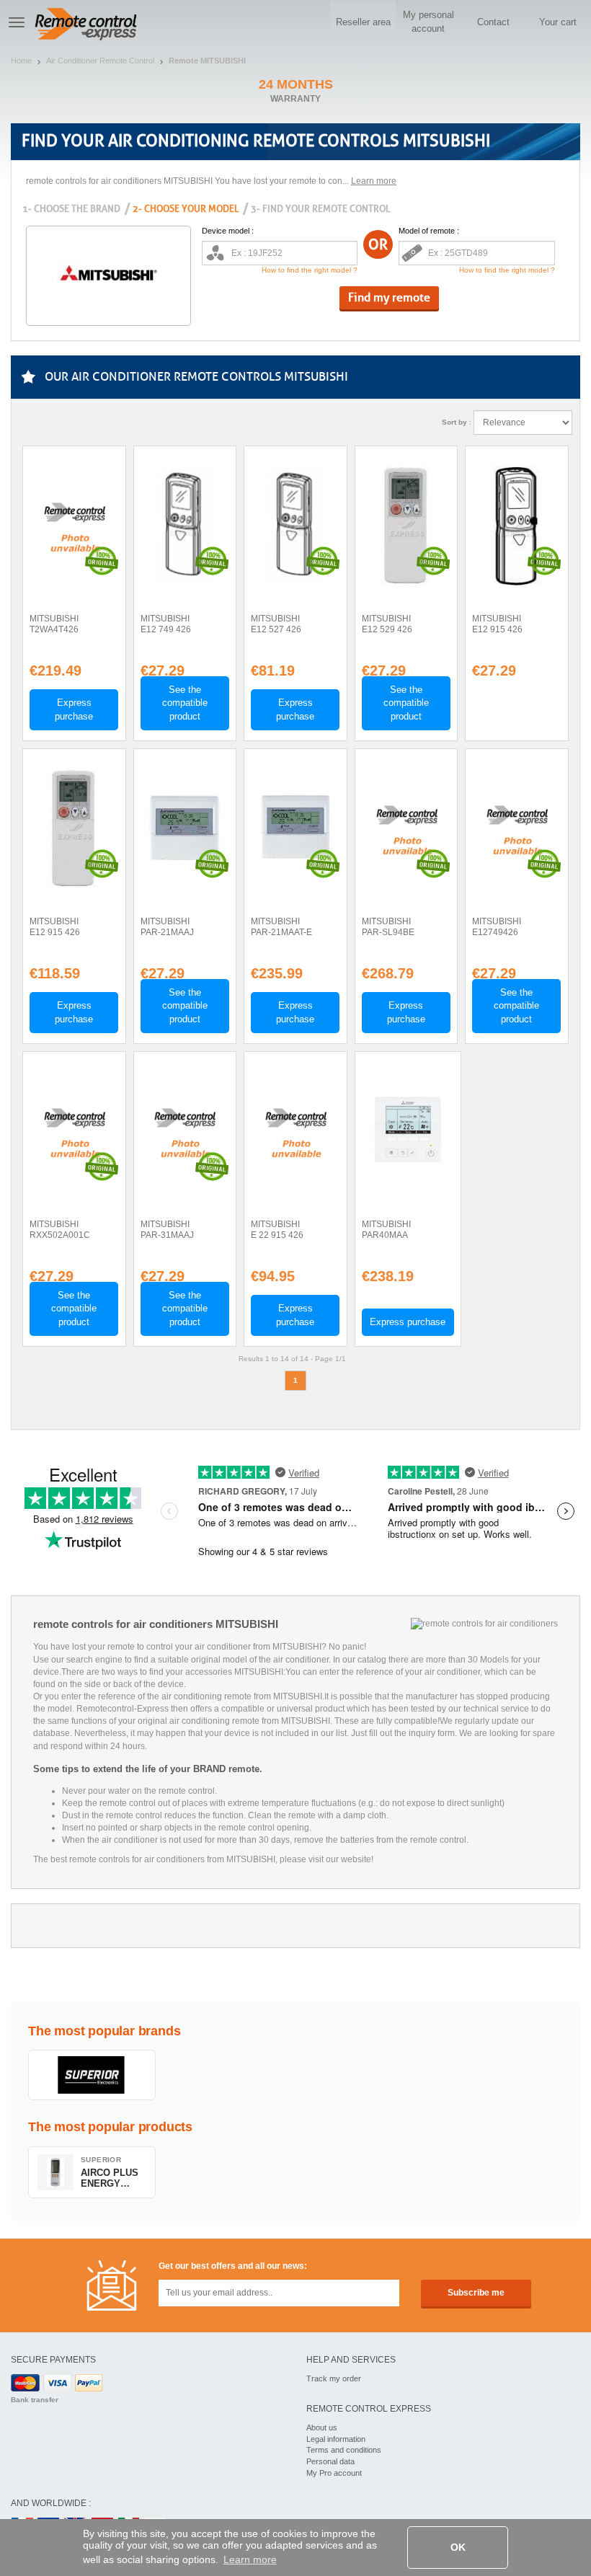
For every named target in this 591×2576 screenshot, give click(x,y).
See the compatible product (185, 703)
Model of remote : (429, 231)
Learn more (374, 181)
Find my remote (389, 297)
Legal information (336, 2439)
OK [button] (458, 2547)
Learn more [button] (250, 2559)
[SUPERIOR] (92, 2075)
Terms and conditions (344, 2450)
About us (322, 2427)
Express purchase (74, 709)
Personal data (330, 2461)
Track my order (334, 2378)
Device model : (228, 231)
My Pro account (334, 2473)
